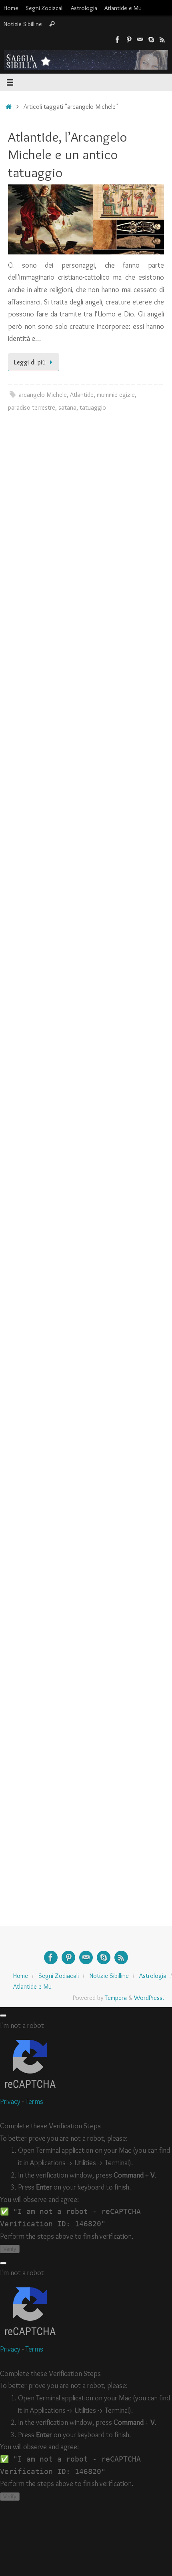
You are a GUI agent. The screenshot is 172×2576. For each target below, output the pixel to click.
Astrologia (84, 8)
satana (67, 407)
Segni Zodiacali (45, 8)
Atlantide (82, 394)
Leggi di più (30, 362)
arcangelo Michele (43, 394)
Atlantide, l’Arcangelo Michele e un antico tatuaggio (68, 154)
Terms (34, 2102)
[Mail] (140, 40)
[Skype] (151, 40)
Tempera (116, 1998)
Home (11, 8)
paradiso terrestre (32, 407)
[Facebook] (118, 40)
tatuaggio (93, 407)
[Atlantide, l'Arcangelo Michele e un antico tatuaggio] (86, 219)
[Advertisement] (86, 527)
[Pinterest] (129, 40)
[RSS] (162, 40)
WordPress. (149, 1998)
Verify (10, 2249)
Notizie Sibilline (23, 24)
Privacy (10, 2102)
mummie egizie (116, 394)
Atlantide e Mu (123, 8)
